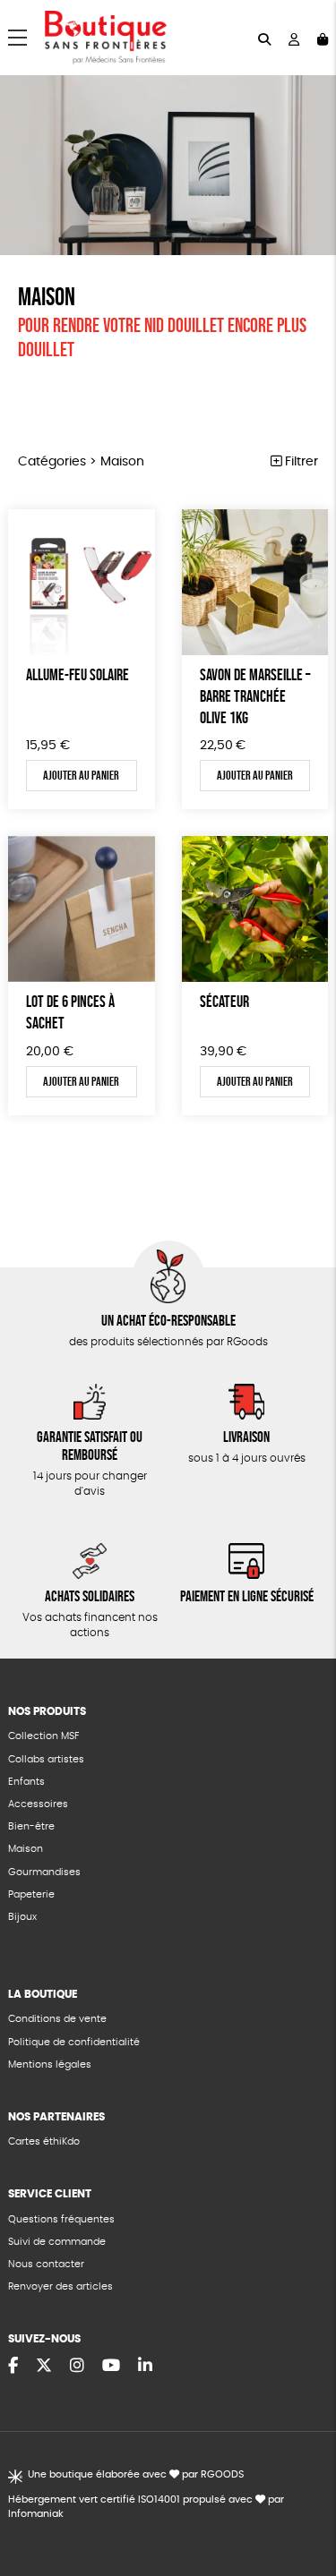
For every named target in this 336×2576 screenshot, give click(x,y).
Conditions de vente (57, 2019)
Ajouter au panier (81, 775)
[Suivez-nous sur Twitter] (44, 2367)
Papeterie (31, 1894)
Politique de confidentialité (74, 2042)
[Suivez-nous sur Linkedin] (145, 2367)
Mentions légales (50, 2064)
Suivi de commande (57, 2242)
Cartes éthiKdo (44, 2141)
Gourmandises (44, 1872)
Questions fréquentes (61, 2219)
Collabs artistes (46, 1759)
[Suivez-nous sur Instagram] (77, 2367)
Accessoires (38, 1804)
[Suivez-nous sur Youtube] (111, 2367)
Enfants (26, 1782)
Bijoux (22, 1917)
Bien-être (31, 1826)
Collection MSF (43, 1736)
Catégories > (81, 462)
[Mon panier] (323, 38)
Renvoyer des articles (60, 2286)
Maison (26, 1849)
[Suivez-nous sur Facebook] (13, 2367)
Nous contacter (46, 2264)
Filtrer (300, 462)
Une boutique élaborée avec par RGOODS (135, 2474)
